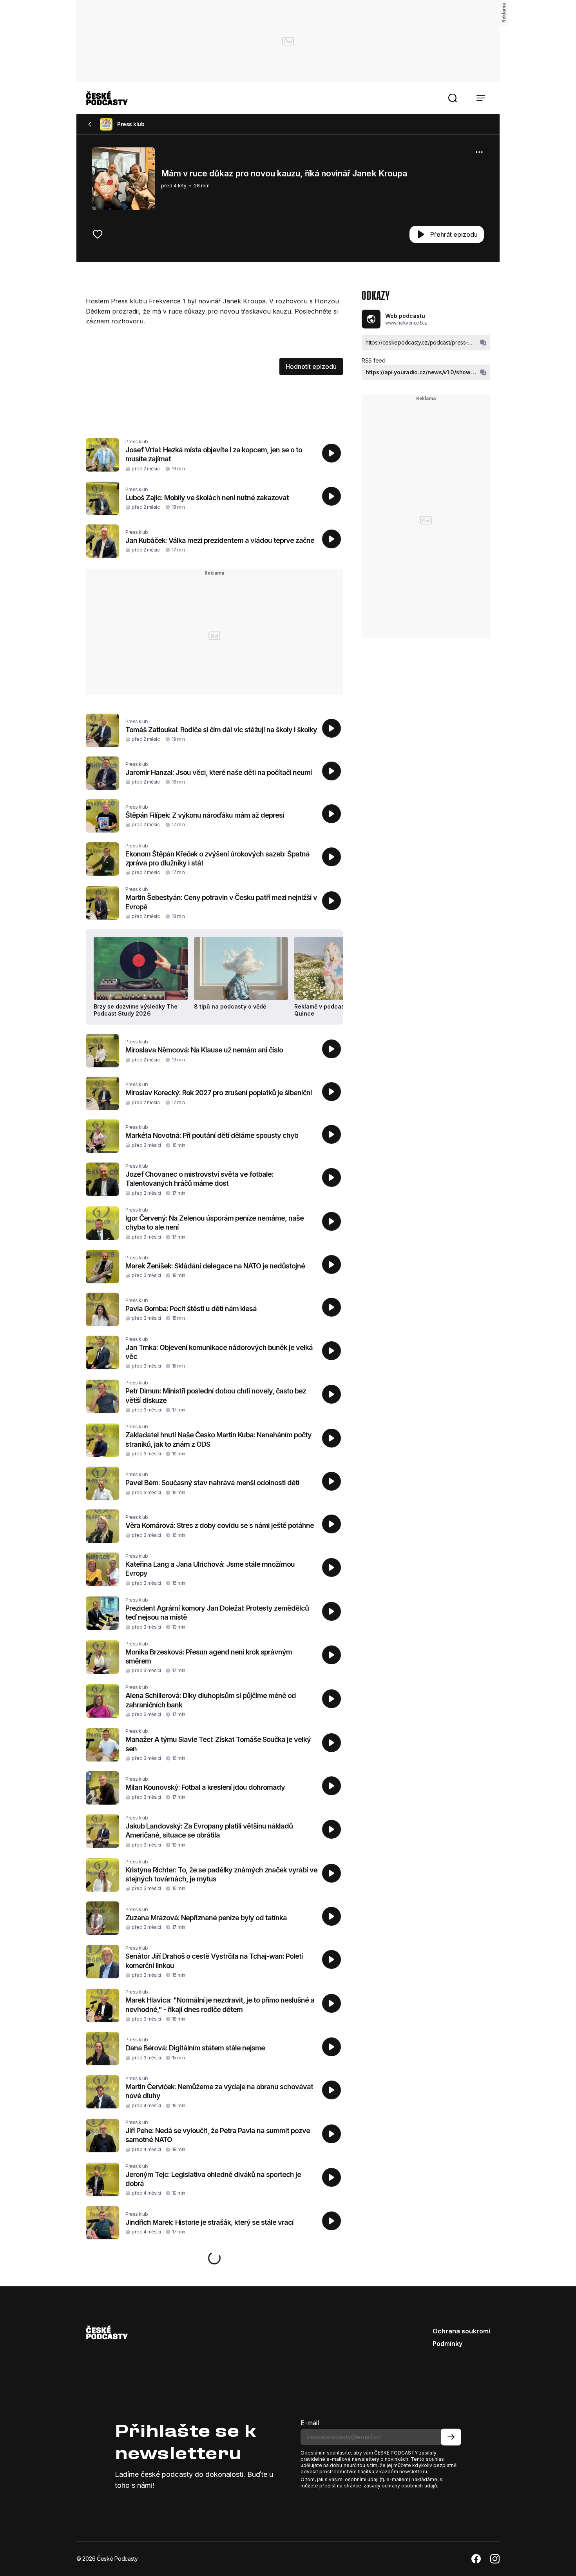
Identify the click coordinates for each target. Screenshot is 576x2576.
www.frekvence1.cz (406, 323)
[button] (453, 98)
